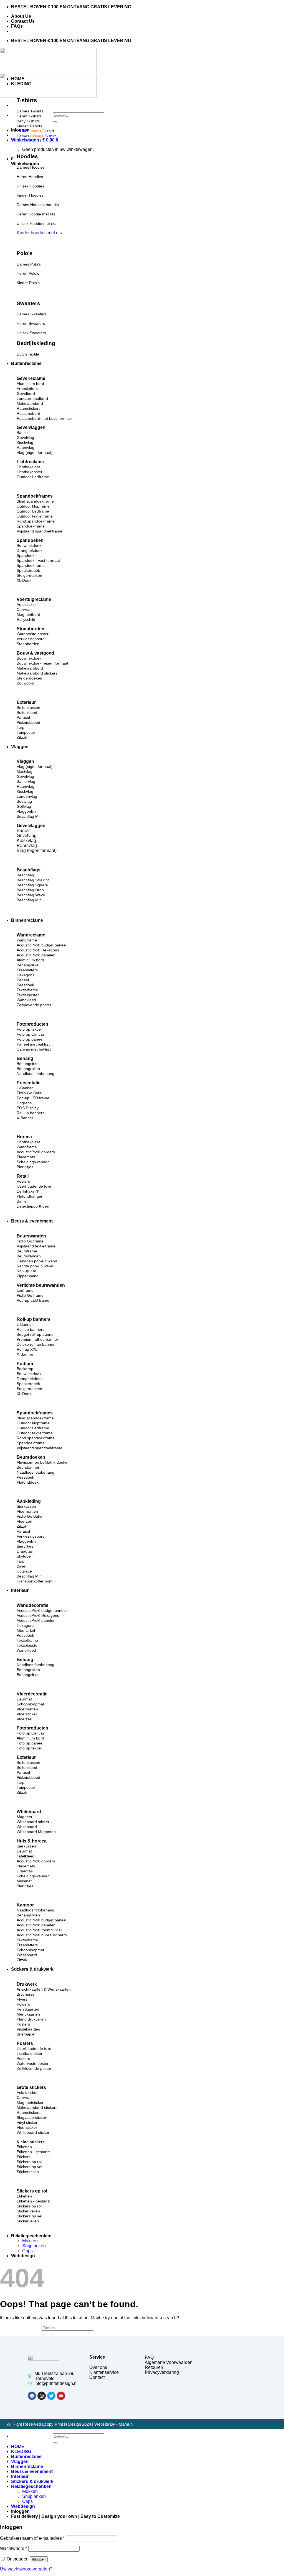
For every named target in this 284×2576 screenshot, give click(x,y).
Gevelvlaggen (31, 826)
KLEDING (21, 84)
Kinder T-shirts (29, 126)
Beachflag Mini (30, 900)
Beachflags (29, 870)
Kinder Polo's (28, 283)
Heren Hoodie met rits (36, 214)
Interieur (20, 1590)
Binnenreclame (27, 920)
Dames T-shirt (36, 136)
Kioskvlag (26, 841)
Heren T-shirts (29, 116)
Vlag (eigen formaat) (37, 850)
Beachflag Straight (33, 880)
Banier (23, 831)
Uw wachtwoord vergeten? (26, 2569)
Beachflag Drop (30, 890)
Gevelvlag (27, 836)
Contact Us (23, 21)
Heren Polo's (28, 273)
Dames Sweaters (32, 314)
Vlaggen (20, 747)
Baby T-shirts (28, 121)
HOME (18, 79)
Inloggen (39, 2559)
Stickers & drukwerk (32, 1969)
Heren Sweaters (31, 323)
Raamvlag (27, 846)
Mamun (126, 2424)
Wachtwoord (14, 2548)
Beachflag (25, 875)
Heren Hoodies (30, 177)
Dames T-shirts (30, 111)
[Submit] (55, 122)
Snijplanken (34, 2246)
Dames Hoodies (31, 167)
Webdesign (23, 2256)
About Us (21, 16)
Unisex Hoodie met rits (36, 223)
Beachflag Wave (31, 895)
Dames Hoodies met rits (38, 205)
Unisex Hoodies (30, 186)
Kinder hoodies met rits (39, 233)
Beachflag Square (32, 885)
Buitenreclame (26, 363)
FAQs (17, 26)
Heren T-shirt (35, 131)
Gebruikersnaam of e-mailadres (32, 2538)
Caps (27, 2251)
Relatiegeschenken (31, 2236)
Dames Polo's (29, 264)
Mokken (30, 2241)
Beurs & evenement (32, 1221)
